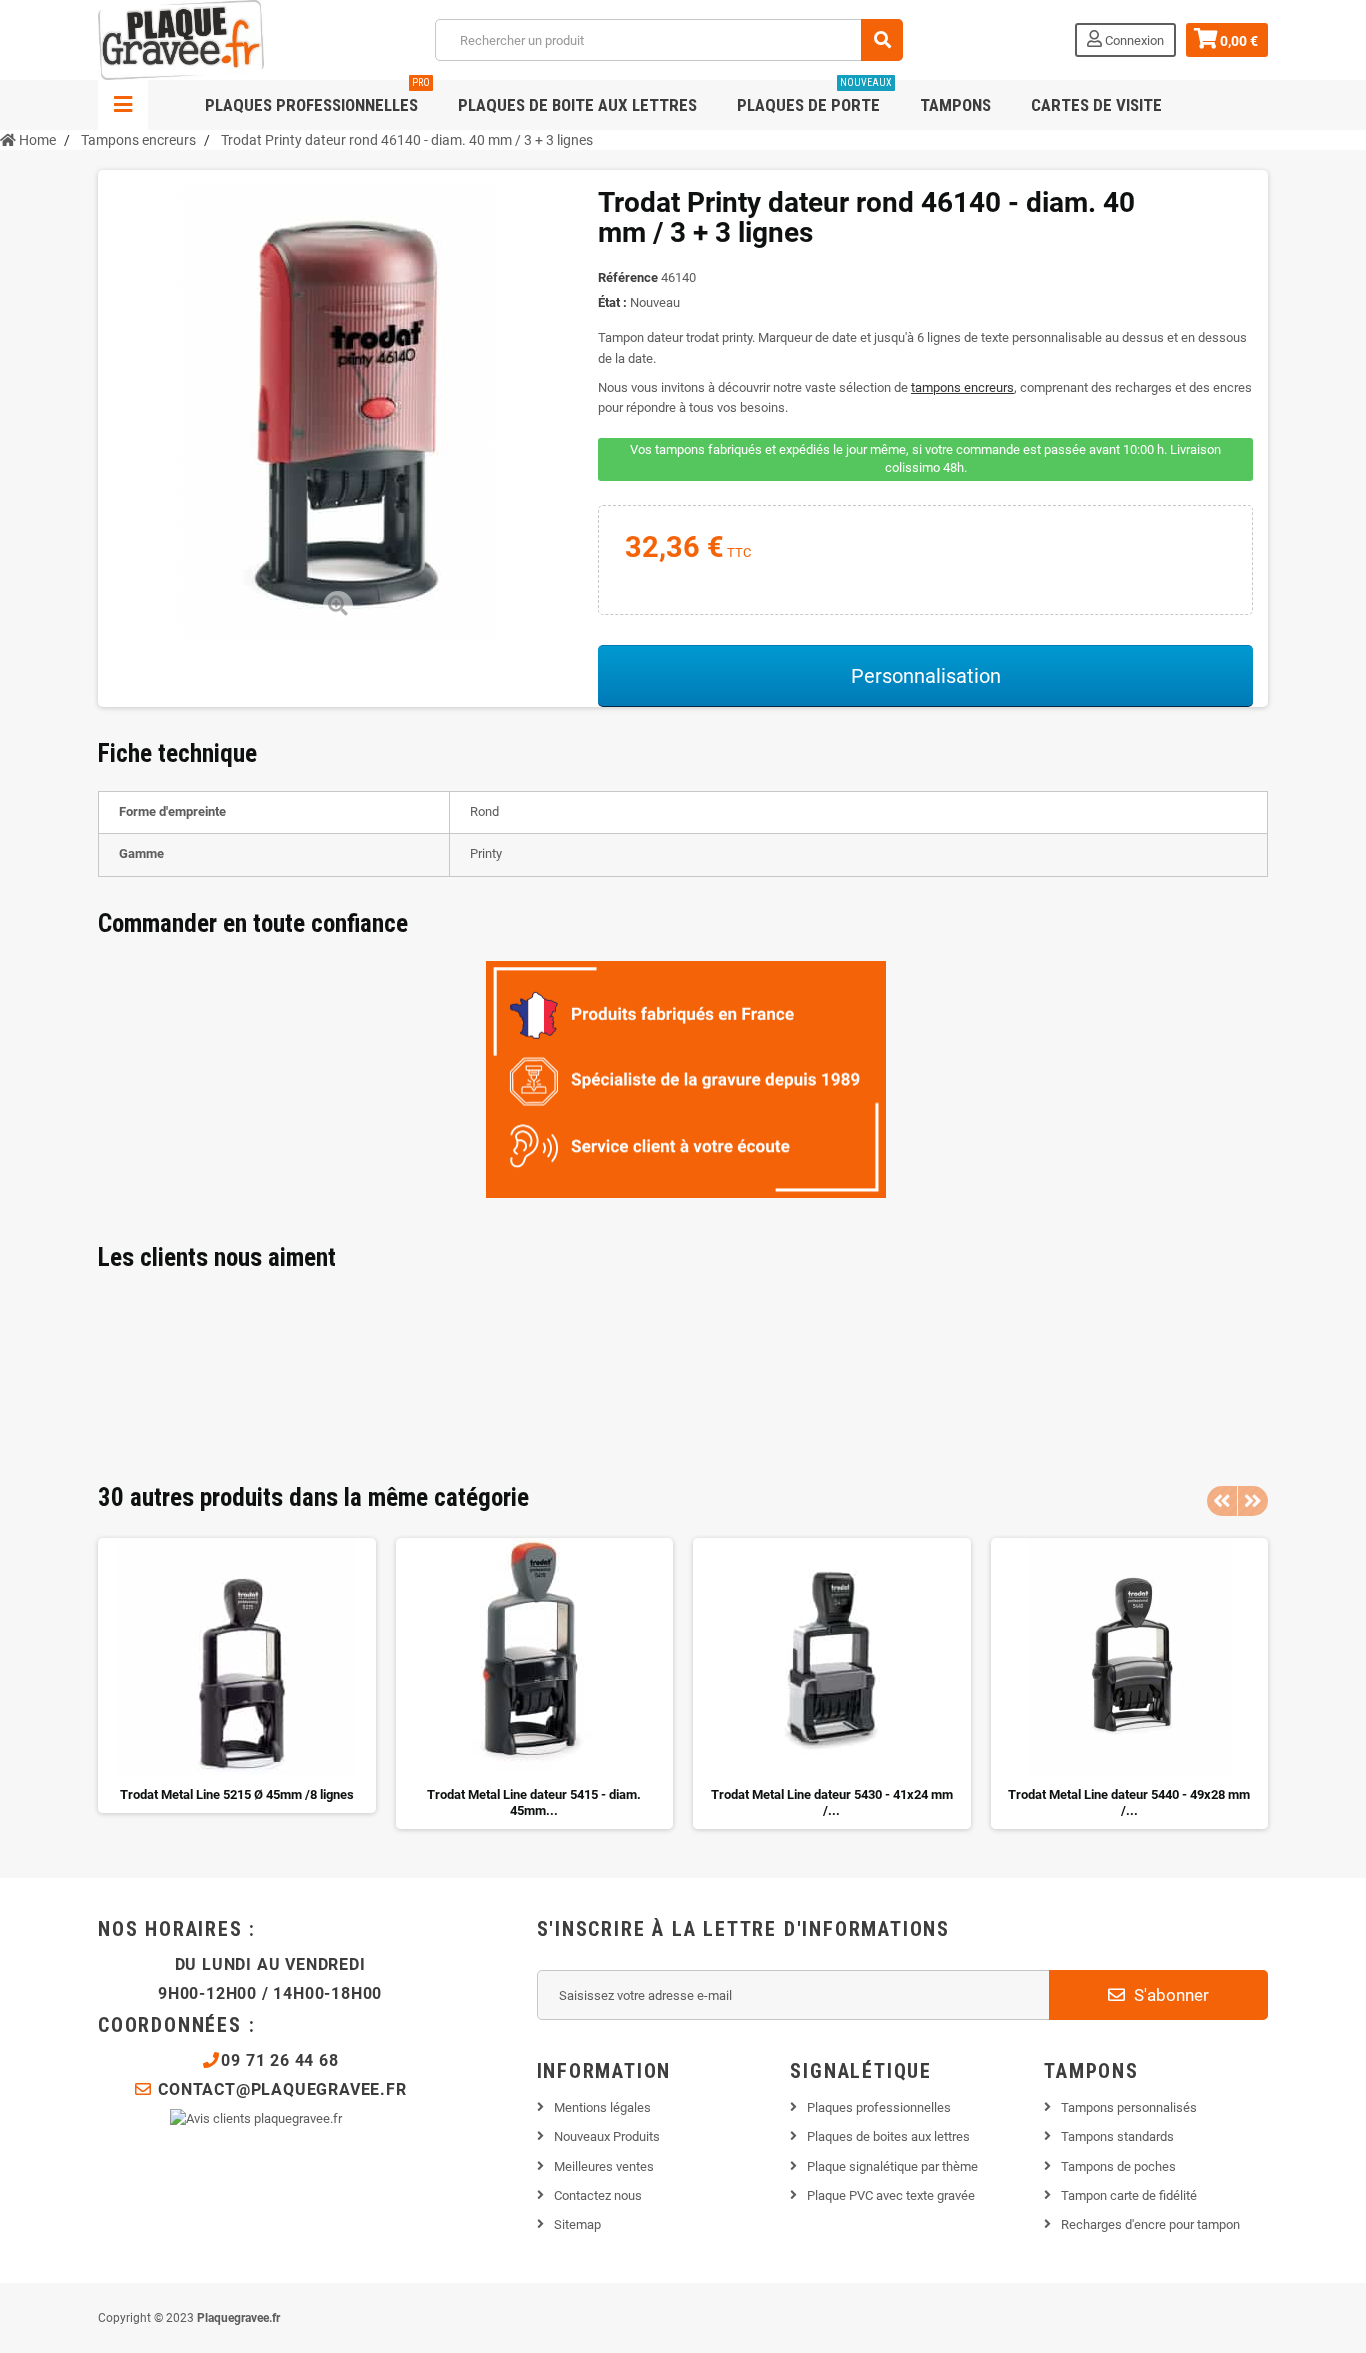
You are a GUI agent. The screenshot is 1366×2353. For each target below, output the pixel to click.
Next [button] (1253, 1501)
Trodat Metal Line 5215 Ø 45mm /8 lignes (237, 1794)
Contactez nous (598, 2195)
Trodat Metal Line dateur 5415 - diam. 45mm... (534, 1802)
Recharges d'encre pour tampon (1150, 2224)
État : (612, 302)
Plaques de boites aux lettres (888, 2136)
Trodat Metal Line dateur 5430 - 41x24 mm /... (832, 1802)
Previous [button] (1222, 1501)
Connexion (1133, 40)
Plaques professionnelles (317, 97)
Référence (628, 277)
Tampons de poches (1118, 2166)
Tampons (955, 105)
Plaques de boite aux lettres (577, 105)
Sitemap (577, 2224)
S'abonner (1169, 1995)
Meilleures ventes (604, 2166)
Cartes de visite (1096, 105)
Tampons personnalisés (1129, 2107)
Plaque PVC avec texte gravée (891, 2195)
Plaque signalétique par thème (892, 2166)
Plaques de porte (814, 97)
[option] (237, 1675)
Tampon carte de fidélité (1129, 2195)
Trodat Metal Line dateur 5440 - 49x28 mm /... (1129, 1802)
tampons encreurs (962, 387)
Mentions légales (602, 2107)
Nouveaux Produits (607, 2136)
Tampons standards (1117, 2136)
